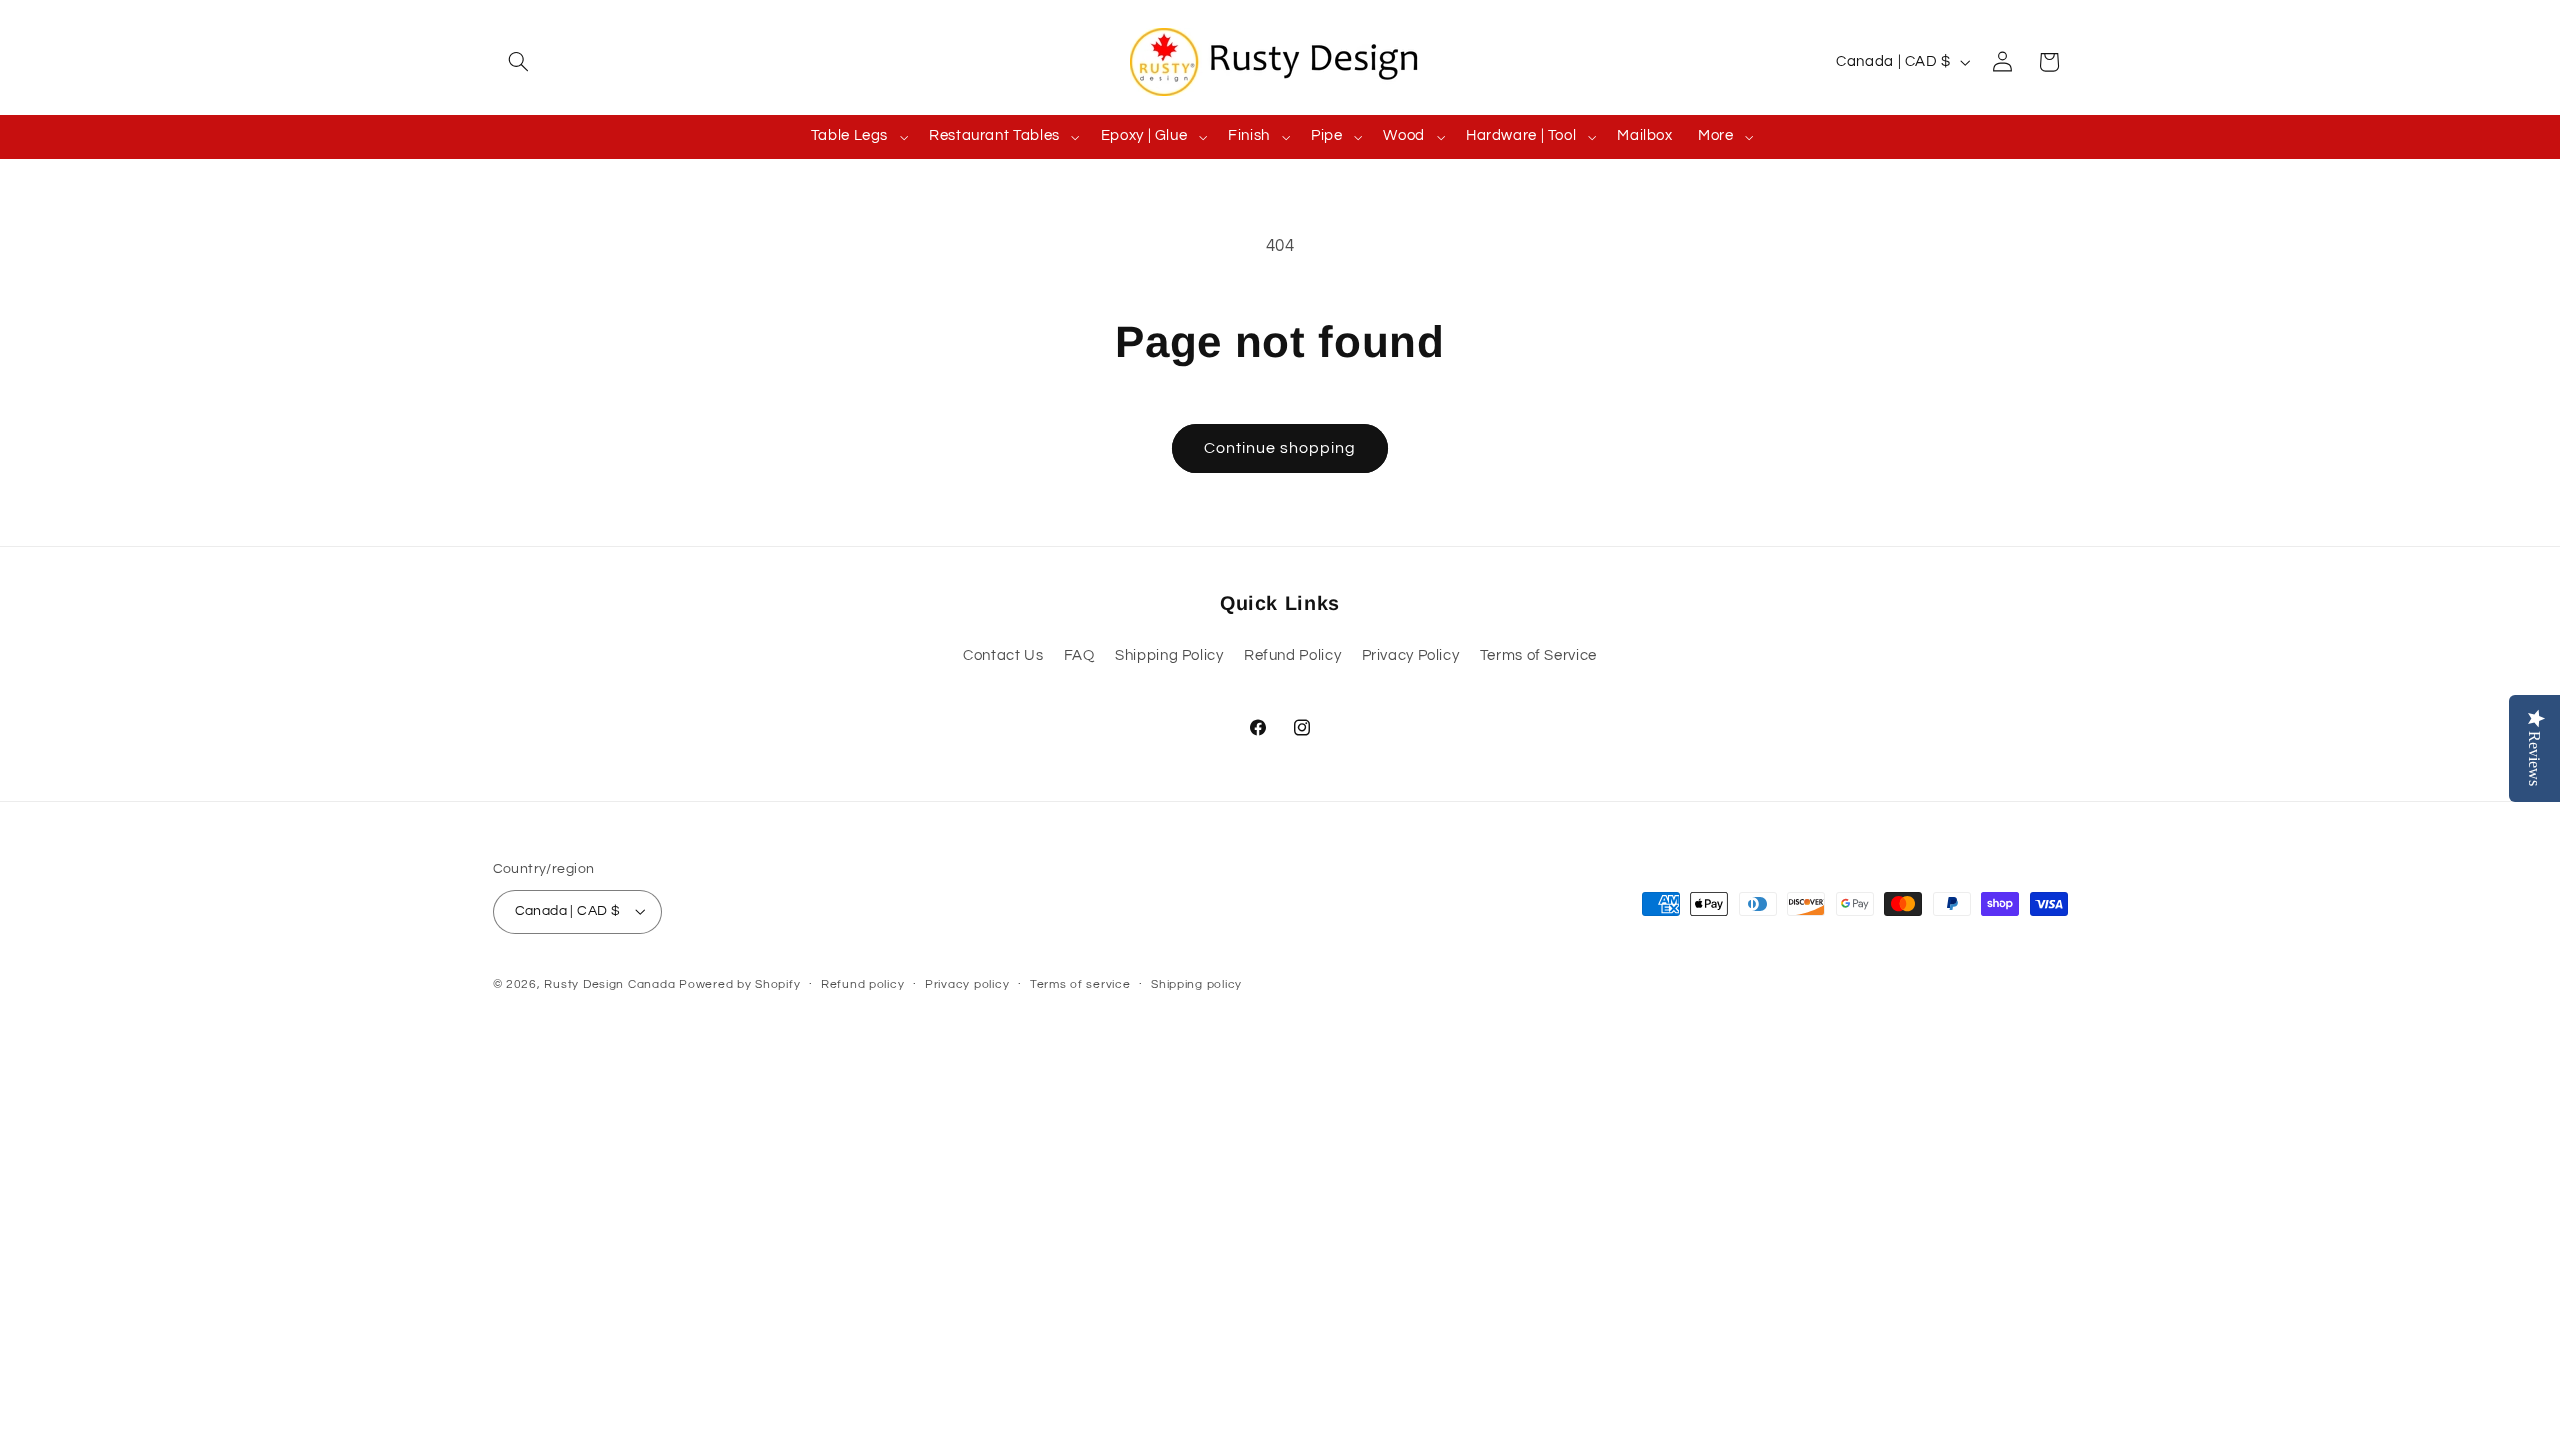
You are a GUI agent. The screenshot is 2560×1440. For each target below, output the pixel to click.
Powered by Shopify (739, 984)
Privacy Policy (1411, 655)
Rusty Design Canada (611, 984)
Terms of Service (1538, 655)
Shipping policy (1196, 984)
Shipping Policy (1169, 655)
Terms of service (1080, 984)
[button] (516, 62)
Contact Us (1003, 655)
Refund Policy (1292, 655)
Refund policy (863, 984)
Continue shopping (1280, 448)
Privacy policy (967, 984)
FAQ (1079, 655)
